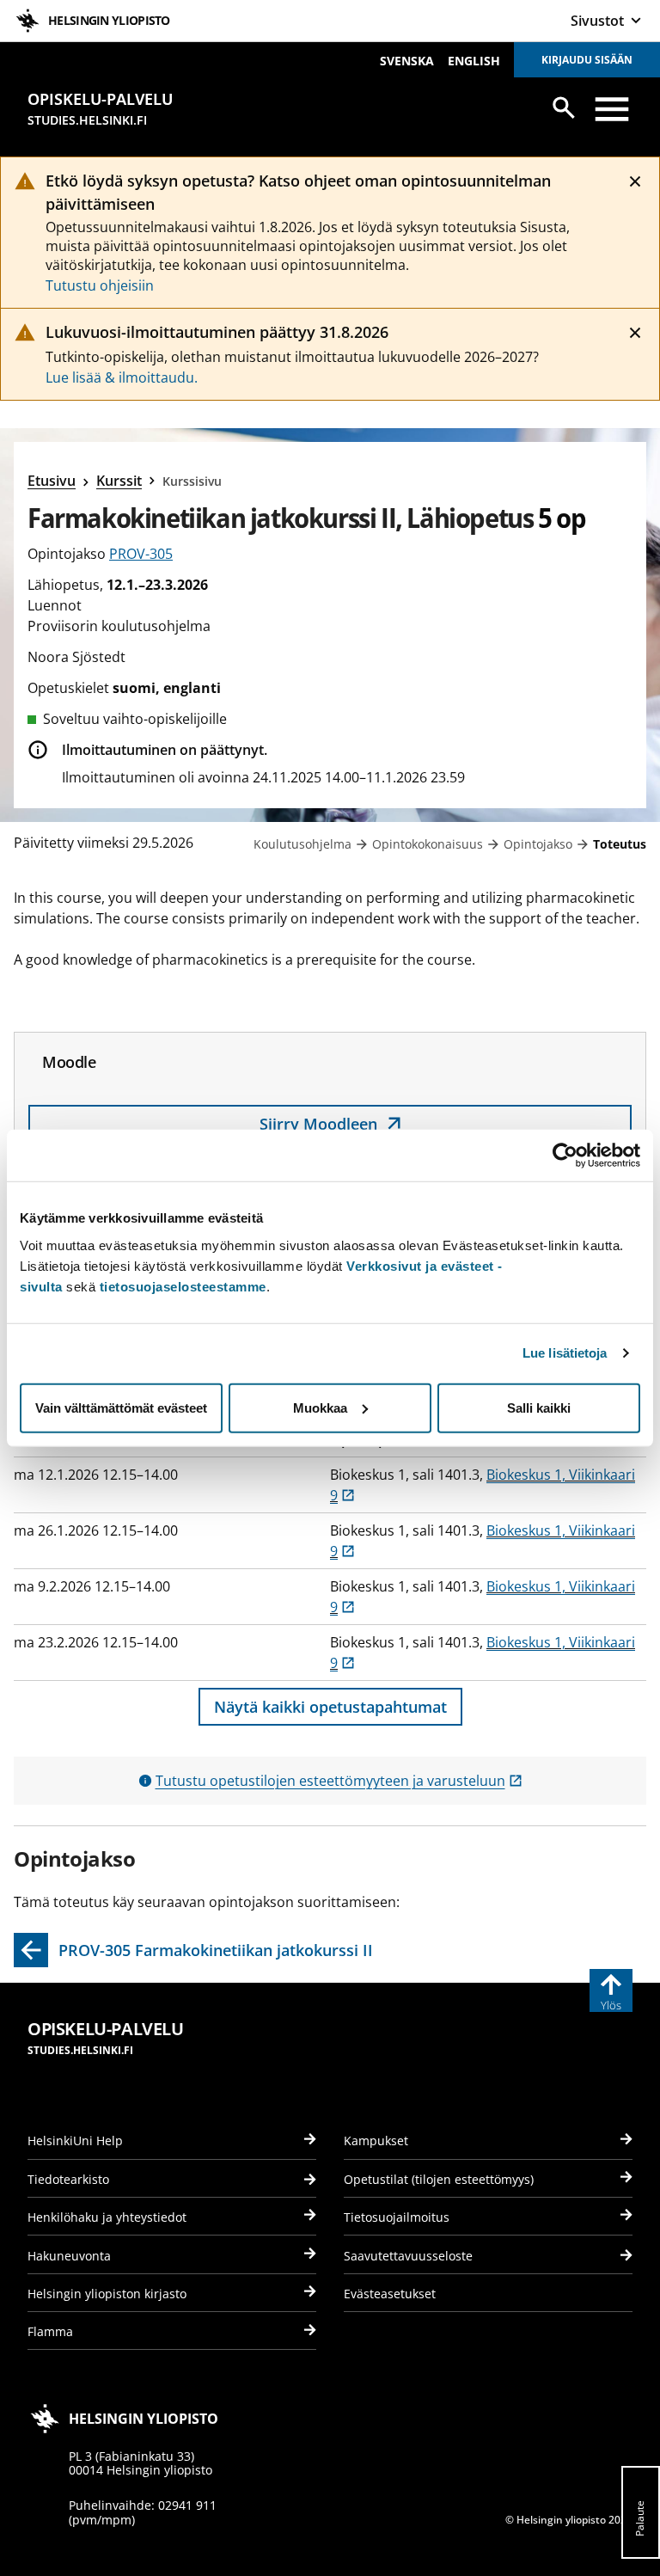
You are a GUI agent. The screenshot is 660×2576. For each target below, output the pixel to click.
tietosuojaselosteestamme (183, 1286)
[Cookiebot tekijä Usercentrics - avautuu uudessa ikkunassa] (565, 1156)
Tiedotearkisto (68, 2179)
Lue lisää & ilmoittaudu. (122, 377)
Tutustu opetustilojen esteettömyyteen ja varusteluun (339, 1781)
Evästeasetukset (390, 2294)
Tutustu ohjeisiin (100, 285)
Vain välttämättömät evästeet (121, 1407)
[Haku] (564, 107)
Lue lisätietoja (565, 1353)
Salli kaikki (539, 1407)
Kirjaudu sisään (587, 60)
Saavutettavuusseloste (408, 2256)
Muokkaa (320, 1407)
